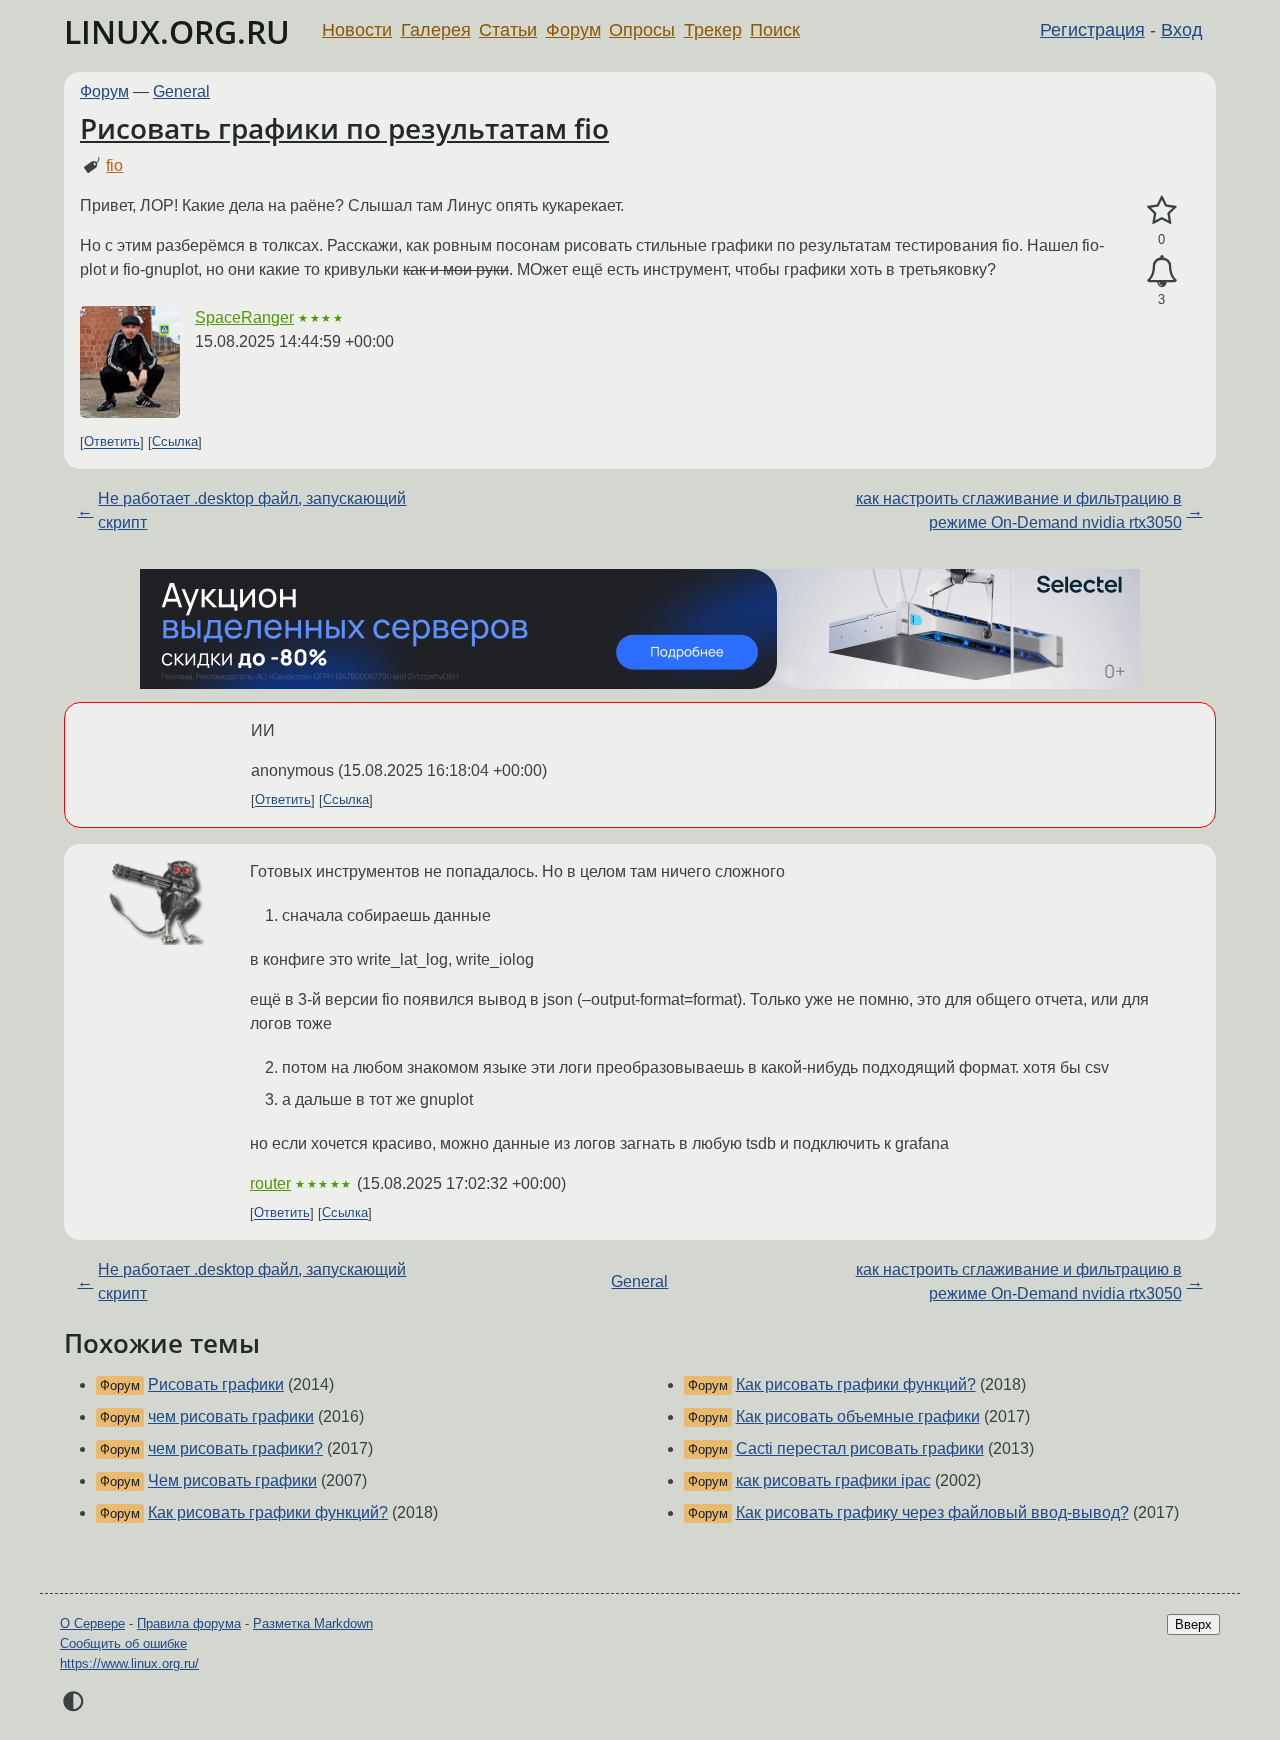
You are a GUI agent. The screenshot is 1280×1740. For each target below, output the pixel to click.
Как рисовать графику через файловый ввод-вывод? (932, 1512)
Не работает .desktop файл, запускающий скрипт (252, 510)
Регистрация (1092, 30)
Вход (1182, 30)
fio (114, 165)
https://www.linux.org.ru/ (129, 1663)
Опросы (642, 30)
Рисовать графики (216, 1384)
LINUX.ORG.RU (177, 31)
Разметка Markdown (313, 1623)
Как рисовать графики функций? (268, 1512)
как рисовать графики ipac (833, 1480)
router (270, 1183)
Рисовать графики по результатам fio (344, 128)
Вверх (1193, 1624)
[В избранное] (1161, 211)
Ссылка (175, 442)
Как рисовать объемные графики (858, 1416)
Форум (573, 30)
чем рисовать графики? (235, 1448)
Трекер (713, 30)
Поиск (775, 30)
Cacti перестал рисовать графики (860, 1448)
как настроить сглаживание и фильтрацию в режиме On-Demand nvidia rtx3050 (1019, 510)
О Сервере (92, 1623)
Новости (357, 30)
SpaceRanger (244, 317)
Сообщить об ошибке (123, 1643)
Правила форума (189, 1623)
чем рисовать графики (231, 1416)
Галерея (436, 30)
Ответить (112, 442)
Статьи (508, 30)
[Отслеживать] (1161, 272)
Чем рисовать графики (232, 1480)
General (181, 91)
